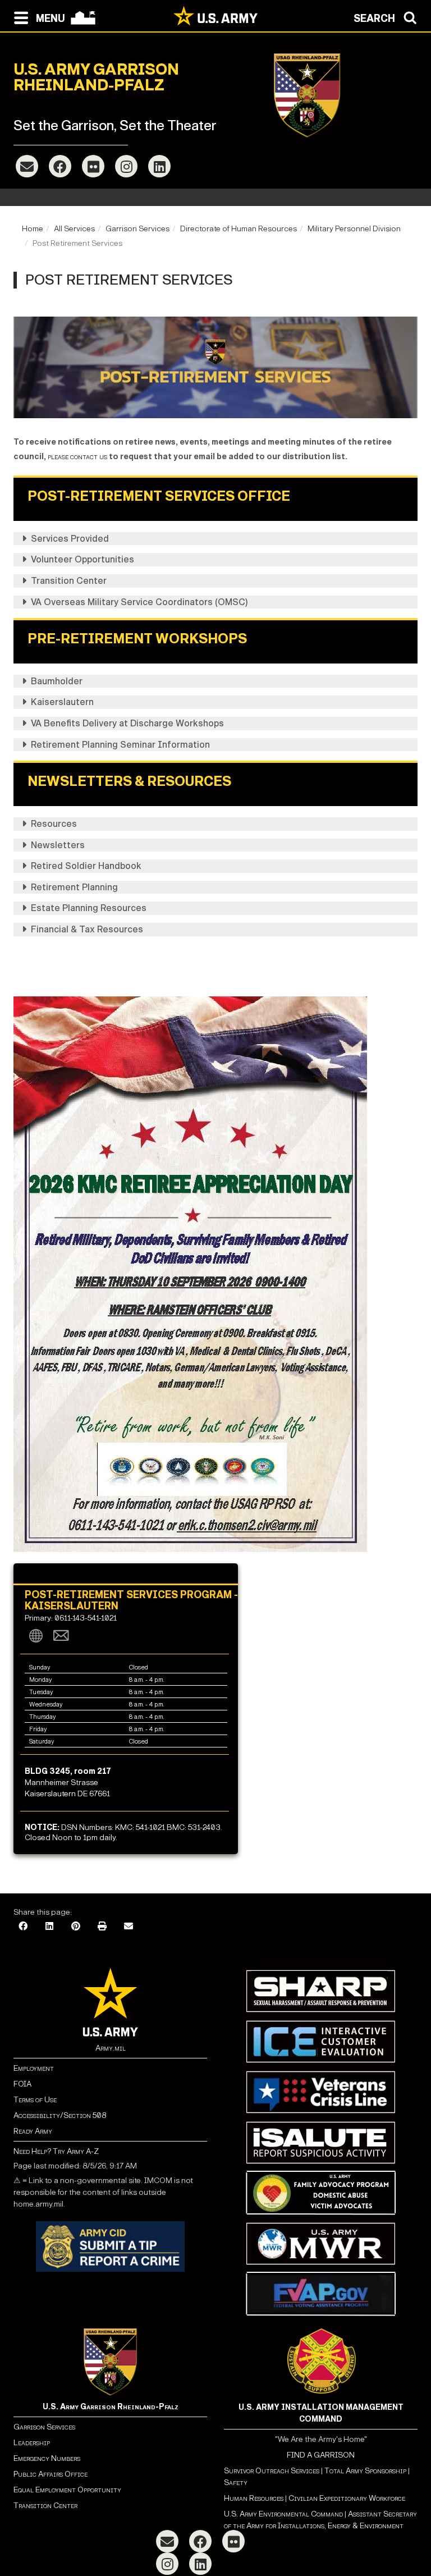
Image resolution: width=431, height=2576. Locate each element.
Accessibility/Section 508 (60, 2115)
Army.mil (111, 2048)
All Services (74, 229)
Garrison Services (137, 229)
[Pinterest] (76, 1927)
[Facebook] (60, 166)
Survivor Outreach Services (272, 2471)
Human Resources (254, 2498)
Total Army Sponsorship (365, 2471)
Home (33, 229)
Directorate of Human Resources (239, 229)
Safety (236, 2483)
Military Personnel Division (354, 229)
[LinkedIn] (159, 166)
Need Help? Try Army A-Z (56, 2151)
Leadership (32, 2443)
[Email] (27, 166)
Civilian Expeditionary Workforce (347, 2498)
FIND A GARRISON (321, 2455)
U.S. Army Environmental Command (283, 2514)
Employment (34, 2068)
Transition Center (45, 2506)
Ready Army (33, 2131)
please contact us (77, 457)
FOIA (22, 2084)
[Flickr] (93, 166)
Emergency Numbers (47, 2458)
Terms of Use (35, 2100)
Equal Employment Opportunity (67, 2490)
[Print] (102, 1927)
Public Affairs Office (51, 2474)
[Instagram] (126, 166)
